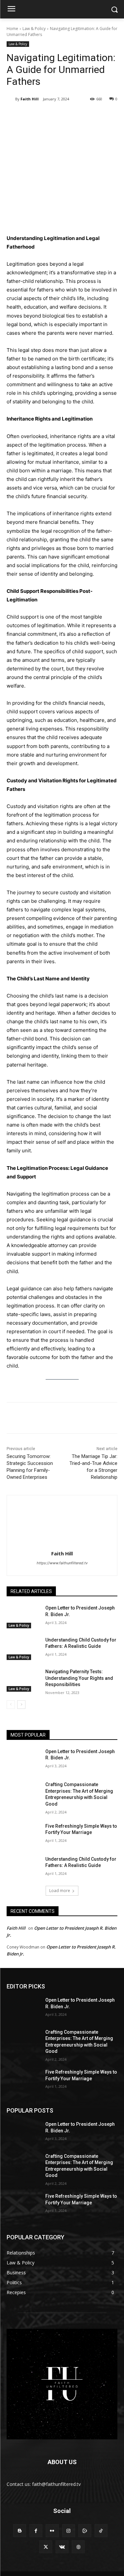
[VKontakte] (62, 2547)
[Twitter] (49, 116)
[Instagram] (69, 2531)
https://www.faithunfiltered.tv (62, 1563)
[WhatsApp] (80, 116)
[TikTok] (101, 2531)
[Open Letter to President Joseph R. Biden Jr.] (23, 1616)
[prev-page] (11, 1705)
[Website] (78, 2547)
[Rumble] (85, 2531)
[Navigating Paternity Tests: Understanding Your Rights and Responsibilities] (23, 1680)
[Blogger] (20, 2531)
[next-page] (21, 1705)
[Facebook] (34, 116)
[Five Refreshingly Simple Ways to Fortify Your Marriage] (23, 1835)
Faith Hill (30, 99)
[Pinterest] (64, 116)
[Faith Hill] (11, 99)
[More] (95, 116)
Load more (60, 1891)
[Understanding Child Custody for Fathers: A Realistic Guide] (23, 1648)
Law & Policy (34, 29)
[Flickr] (52, 2531)
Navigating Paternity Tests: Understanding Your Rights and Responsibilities (79, 1678)
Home (12, 29)
